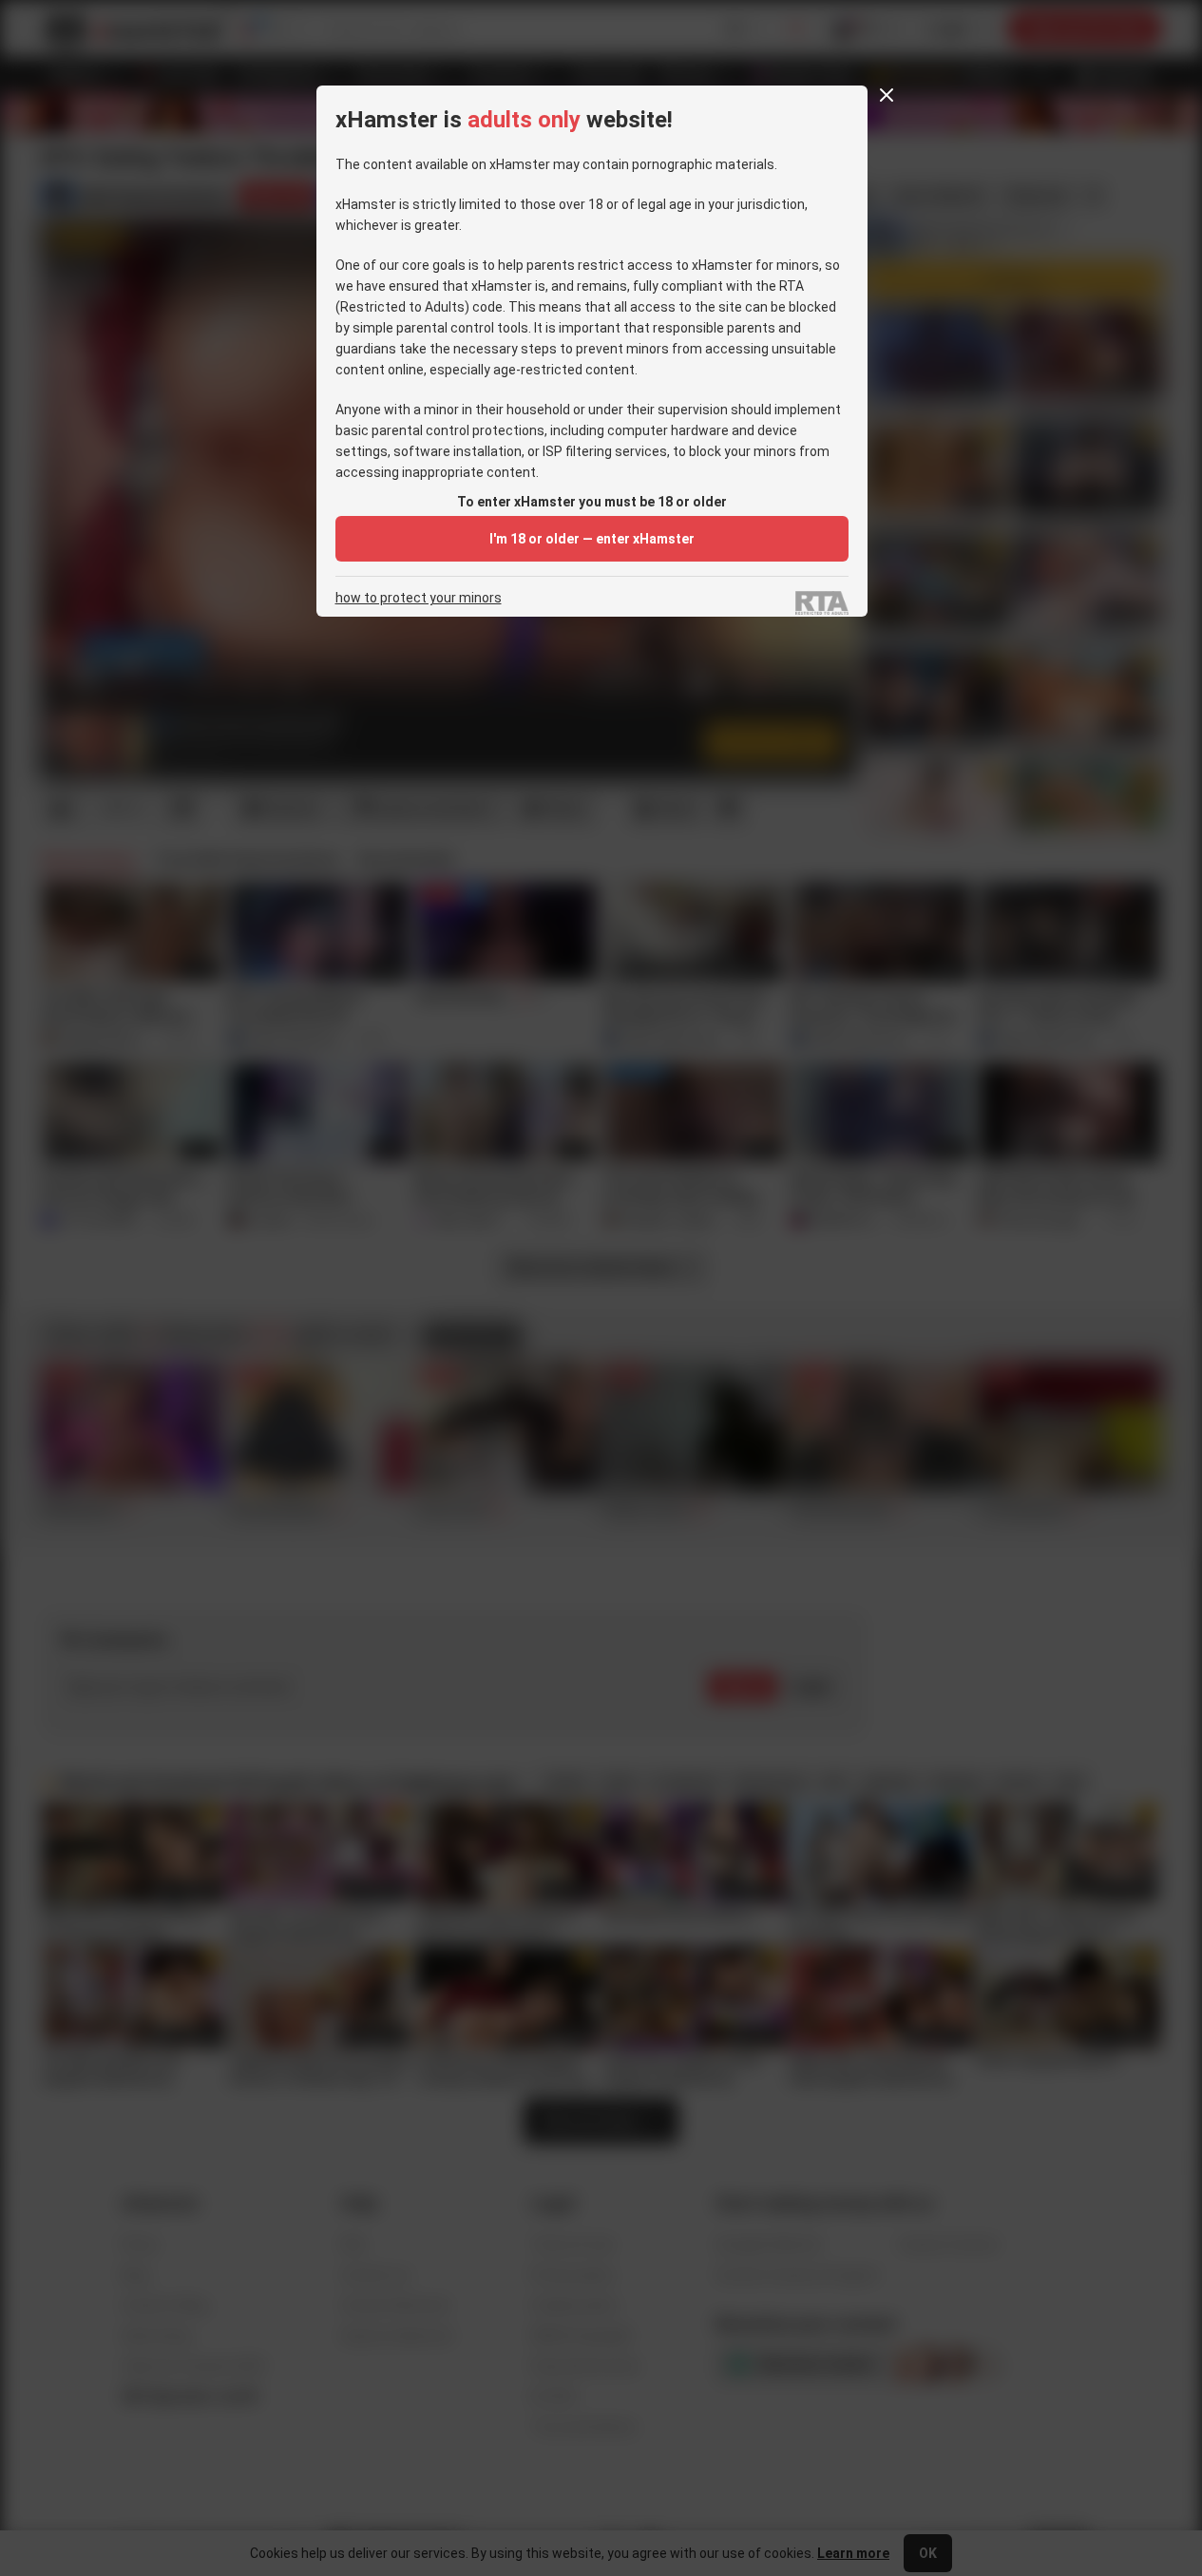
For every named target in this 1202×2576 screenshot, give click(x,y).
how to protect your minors (419, 598)
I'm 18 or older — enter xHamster (592, 539)
